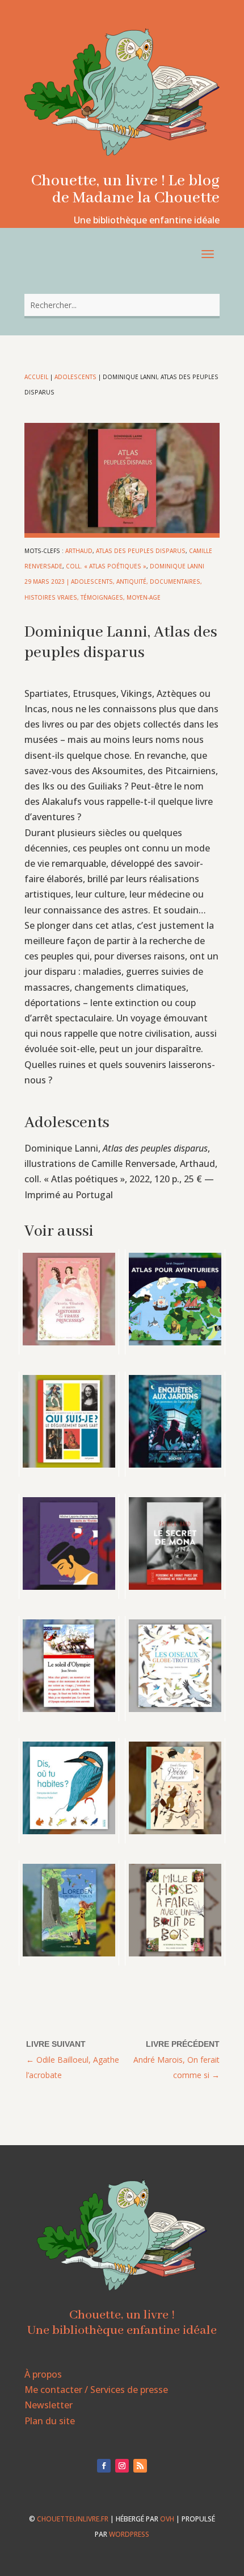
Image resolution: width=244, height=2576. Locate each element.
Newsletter (49, 2405)
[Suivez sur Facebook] (104, 2466)
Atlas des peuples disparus (141, 551)
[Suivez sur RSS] (140, 2466)
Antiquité (131, 581)
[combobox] (122, 305)
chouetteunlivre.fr (73, 2519)
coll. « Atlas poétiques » (106, 566)
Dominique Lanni (177, 566)
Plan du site (50, 2421)
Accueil (36, 377)
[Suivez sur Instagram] (122, 2466)
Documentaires (175, 581)
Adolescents (75, 377)
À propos (43, 2374)
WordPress (129, 2534)
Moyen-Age (144, 597)
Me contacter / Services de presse (96, 2390)
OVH (167, 2519)
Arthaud (79, 551)
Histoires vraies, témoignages (74, 597)
